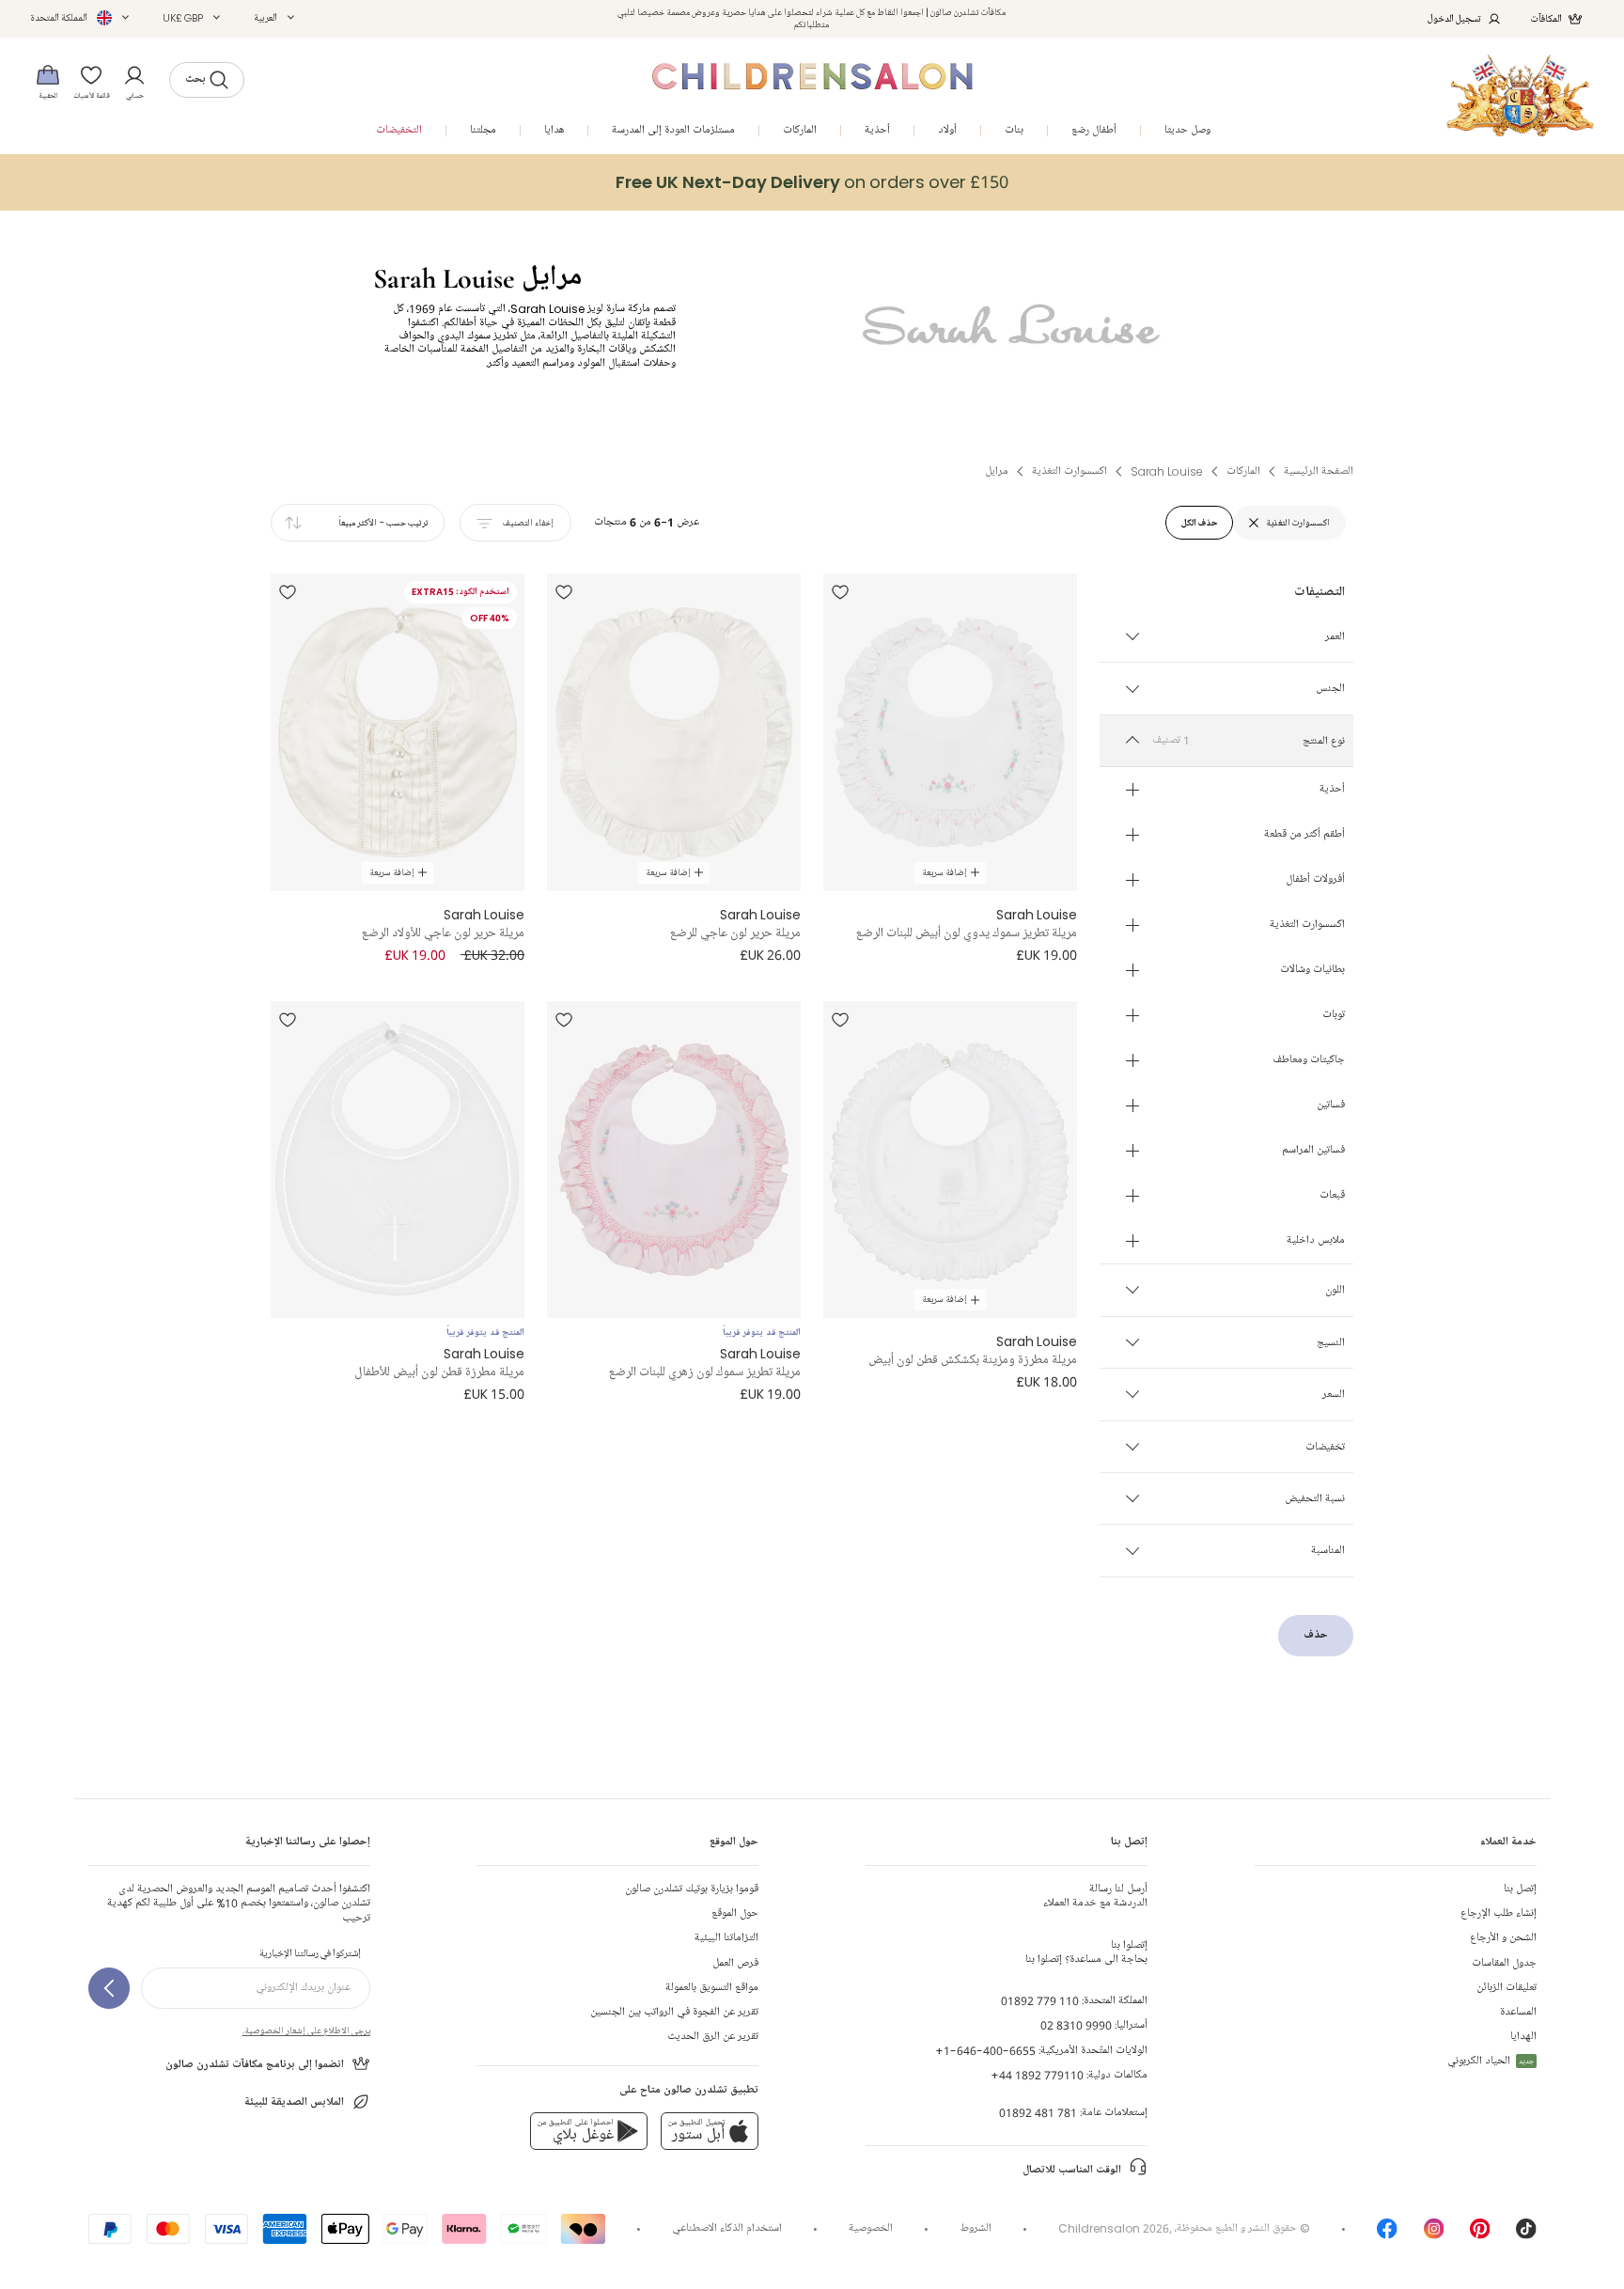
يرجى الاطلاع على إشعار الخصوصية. (306, 2030)
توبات (1334, 1016)
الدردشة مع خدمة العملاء (1095, 1896)
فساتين (1331, 1106)
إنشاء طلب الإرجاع (1499, 1913)
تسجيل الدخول (1454, 18)
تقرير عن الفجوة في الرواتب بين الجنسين (674, 2012)
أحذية (1332, 791)
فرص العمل (735, 1963)
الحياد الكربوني (1491, 2061)
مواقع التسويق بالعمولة (712, 1988)
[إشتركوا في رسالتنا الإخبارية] (109, 1988)
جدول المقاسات (1504, 1963)
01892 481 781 (1038, 2113)
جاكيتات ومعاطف (1309, 1061)
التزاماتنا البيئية (726, 1938)
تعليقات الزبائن (1507, 1988)
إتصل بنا (1520, 1889)
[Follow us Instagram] (1434, 2235)
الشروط (976, 2228)
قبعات (1332, 1197)
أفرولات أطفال (1315, 881)
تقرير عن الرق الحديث (713, 2037)
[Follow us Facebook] (1387, 2235)
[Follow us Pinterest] (1480, 2235)
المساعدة (1518, 2012)
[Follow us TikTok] (1526, 2235)
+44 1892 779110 (1037, 2075)
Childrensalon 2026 (1114, 2228)
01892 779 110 (1040, 2001)
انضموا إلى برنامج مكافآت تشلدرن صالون (255, 2065)
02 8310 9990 (1076, 2025)
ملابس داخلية (1316, 1242)
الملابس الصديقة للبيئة (294, 2102)
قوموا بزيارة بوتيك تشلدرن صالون (692, 1889)
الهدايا (1523, 2037)
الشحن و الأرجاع (1503, 1938)
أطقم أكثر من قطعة (1304, 836)
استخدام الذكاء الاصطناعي (727, 2228)
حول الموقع (735, 1913)
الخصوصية (871, 2228)
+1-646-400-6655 (985, 2051)
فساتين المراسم (1313, 1152)
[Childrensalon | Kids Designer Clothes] (1520, 95)
